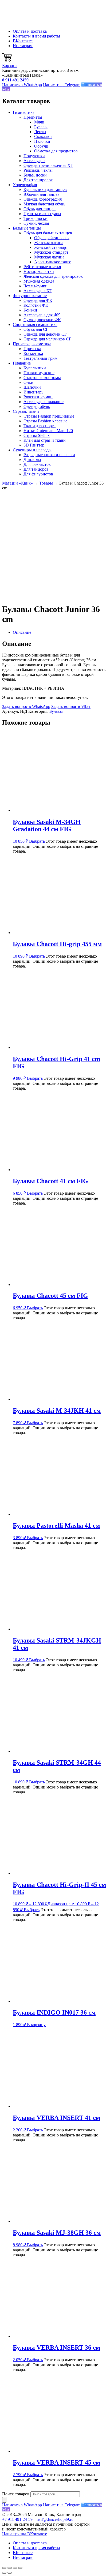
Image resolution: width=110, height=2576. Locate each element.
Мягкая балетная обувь (44, 204)
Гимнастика (24, 112)
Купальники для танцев (45, 190)
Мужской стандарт (51, 252)
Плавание (22, 363)
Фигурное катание (30, 296)
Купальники (35, 368)
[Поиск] (4, 2500)
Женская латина (49, 243)
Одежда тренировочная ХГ (48, 165)
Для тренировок (38, 180)
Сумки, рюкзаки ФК (42, 320)
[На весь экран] (10, 2568)
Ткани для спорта (40, 426)
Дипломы (32, 460)
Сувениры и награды (32, 450)
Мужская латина (49, 257)
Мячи (39, 122)
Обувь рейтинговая (52, 238)
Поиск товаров (16, 2494)
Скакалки (43, 136)
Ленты (40, 132)
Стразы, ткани (26, 411)
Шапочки (32, 387)
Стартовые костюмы (42, 378)
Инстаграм (23, 46)
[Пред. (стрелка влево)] (4, 2573)
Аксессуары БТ (38, 291)
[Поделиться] (15, 2568)
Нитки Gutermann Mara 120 (48, 431)
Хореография (25, 185)
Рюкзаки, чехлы (38, 170)
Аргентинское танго (53, 262)
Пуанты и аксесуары (42, 214)
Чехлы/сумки (36, 286)
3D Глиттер (34, 445)
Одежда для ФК (38, 300)
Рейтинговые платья (42, 267)
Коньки (30, 310)
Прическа (32, 349)
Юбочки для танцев (42, 194)
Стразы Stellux (37, 435)
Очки (28, 382)
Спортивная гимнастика (35, 325)
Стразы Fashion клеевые (45, 421)
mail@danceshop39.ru (54, 2519)
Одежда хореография (43, 199)
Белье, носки (35, 175)
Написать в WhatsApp (22, 85)
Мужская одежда (39, 281)
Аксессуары (34, 161)
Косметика (33, 353)
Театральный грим (40, 358)
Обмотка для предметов (56, 151)
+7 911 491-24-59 (17, 2519)
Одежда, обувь (37, 406)
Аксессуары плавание (44, 402)
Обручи (41, 146)
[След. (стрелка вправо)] (10, 2573)
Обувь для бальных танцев (48, 233)
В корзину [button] (36, 2025)
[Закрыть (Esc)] (20, 2568)
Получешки (34, 156)
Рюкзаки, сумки (38, 397)
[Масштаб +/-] (4, 2568)
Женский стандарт (51, 247)
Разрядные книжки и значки (49, 455)
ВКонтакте (23, 41)
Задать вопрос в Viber (71, 706)
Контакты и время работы (36, 36)
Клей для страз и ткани (45, 440)
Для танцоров (36, 469)
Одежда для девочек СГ (45, 334)
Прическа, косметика (32, 344)
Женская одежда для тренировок (53, 276)
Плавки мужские (39, 373)
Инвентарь (33, 392)
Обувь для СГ (36, 329)
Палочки (42, 141)
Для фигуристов (38, 474)
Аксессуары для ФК (42, 315)
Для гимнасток (37, 464)
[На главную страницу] (29, 22)
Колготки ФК (36, 305)
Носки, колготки (39, 271)
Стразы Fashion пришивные (49, 416)
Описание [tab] (22, 632)
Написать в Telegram (62, 85)
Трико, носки (36, 218)
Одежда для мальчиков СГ (47, 339)
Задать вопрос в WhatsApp (26, 706)
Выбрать (37, 841)
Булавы (41, 127)
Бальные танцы (27, 228)
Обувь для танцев (40, 209)
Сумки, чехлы (36, 223)
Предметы (33, 117)
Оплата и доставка (30, 31)
